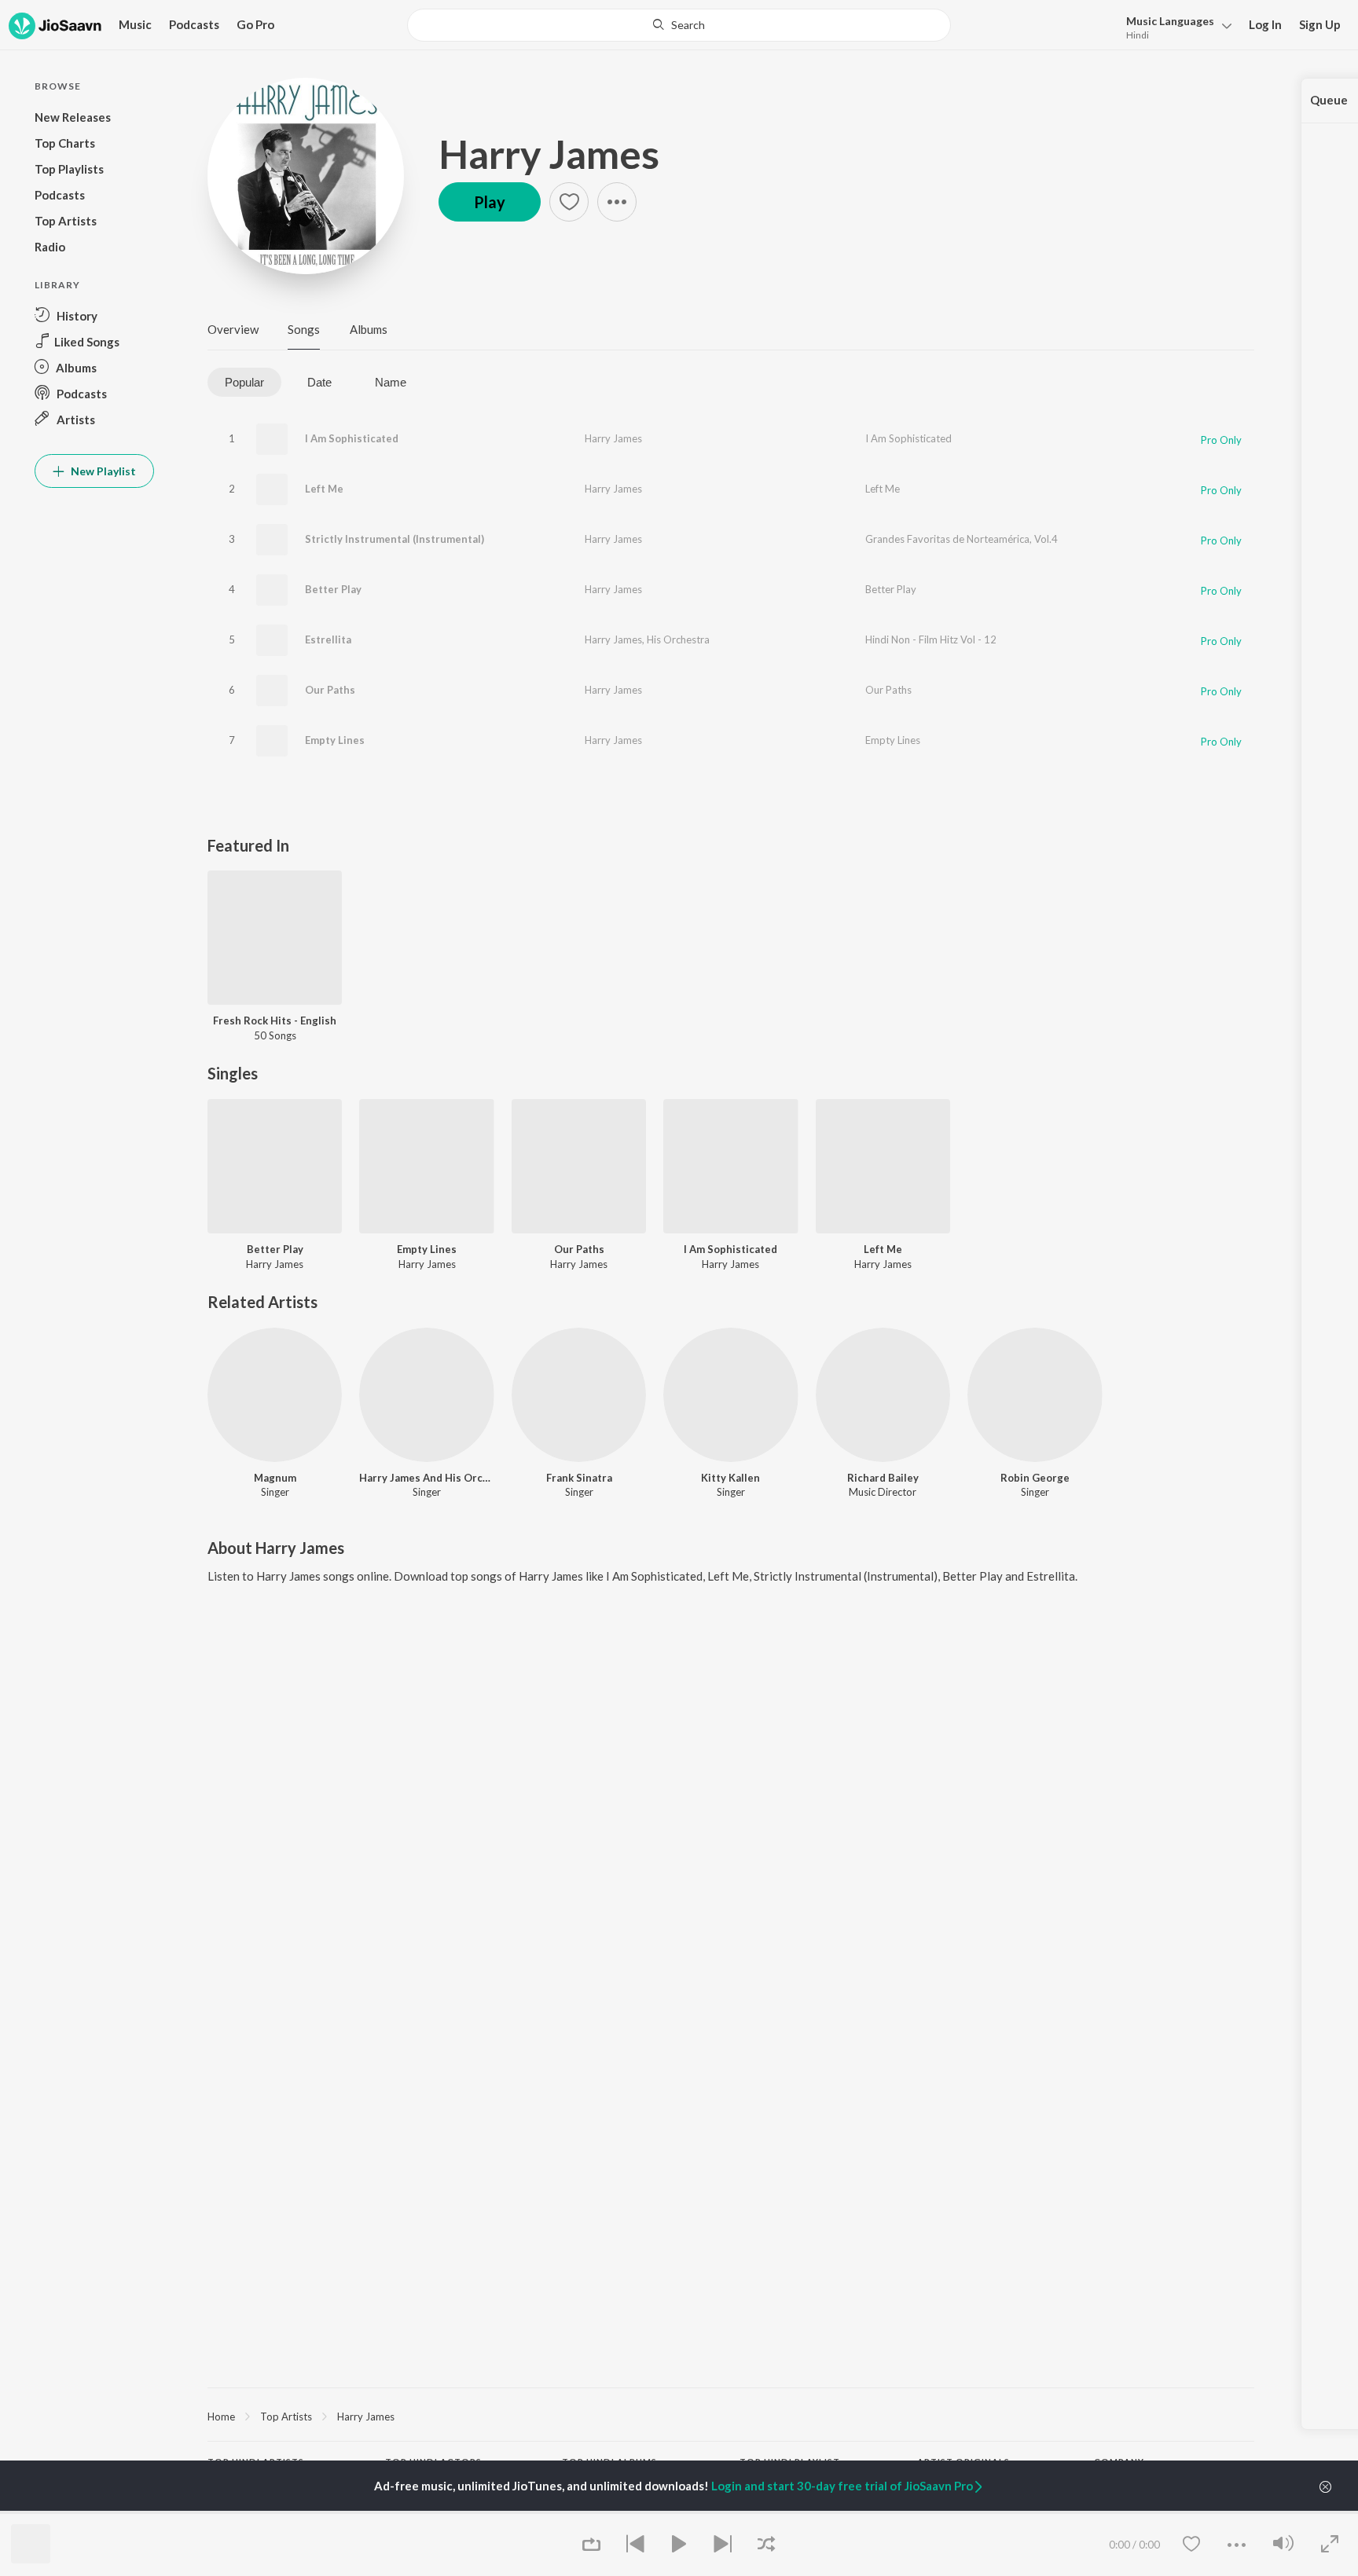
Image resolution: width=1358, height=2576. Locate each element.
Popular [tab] (244, 382)
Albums (369, 329)
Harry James (549, 154)
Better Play (333, 589)
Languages (1170, 21)
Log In (1265, 24)
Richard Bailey (883, 1478)
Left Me (324, 489)
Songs (304, 329)
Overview (233, 329)
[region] (731, 2416)
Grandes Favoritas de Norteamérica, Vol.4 (962, 539)
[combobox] (679, 25)
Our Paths (330, 690)
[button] (1174, 26)
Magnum (275, 1478)
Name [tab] (391, 382)
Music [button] (135, 24)
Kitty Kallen (730, 1478)
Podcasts (194, 24)
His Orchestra (678, 639)
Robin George (1035, 1478)
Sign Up (1320, 24)
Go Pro (255, 24)
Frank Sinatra (579, 1478)
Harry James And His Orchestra (426, 1478)
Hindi (1138, 35)
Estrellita (328, 639)
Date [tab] (319, 382)
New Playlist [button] (102, 471)
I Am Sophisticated (352, 438)
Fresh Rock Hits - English (275, 1021)
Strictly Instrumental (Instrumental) (395, 539)
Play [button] (490, 202)
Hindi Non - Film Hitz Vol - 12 (931, 639)
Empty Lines (335, 740)
